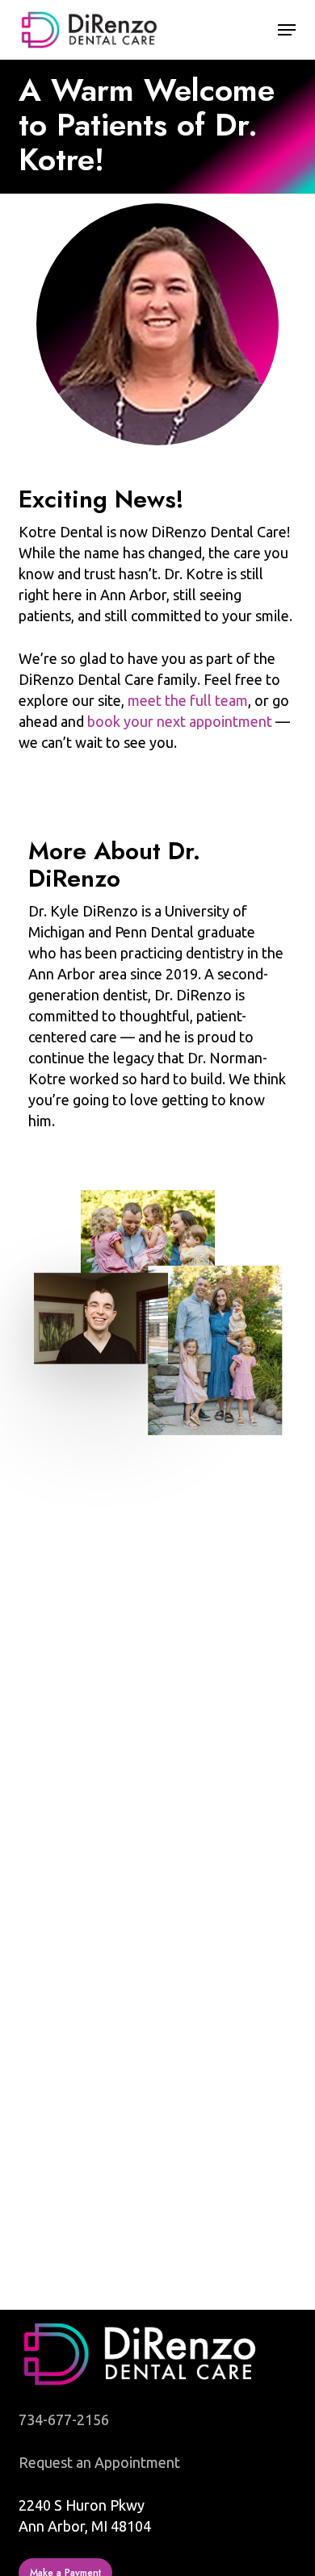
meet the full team (188, 700)
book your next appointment (180, 721)
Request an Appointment (99, 2462)
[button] (287, 30)
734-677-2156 (64, 2419)
